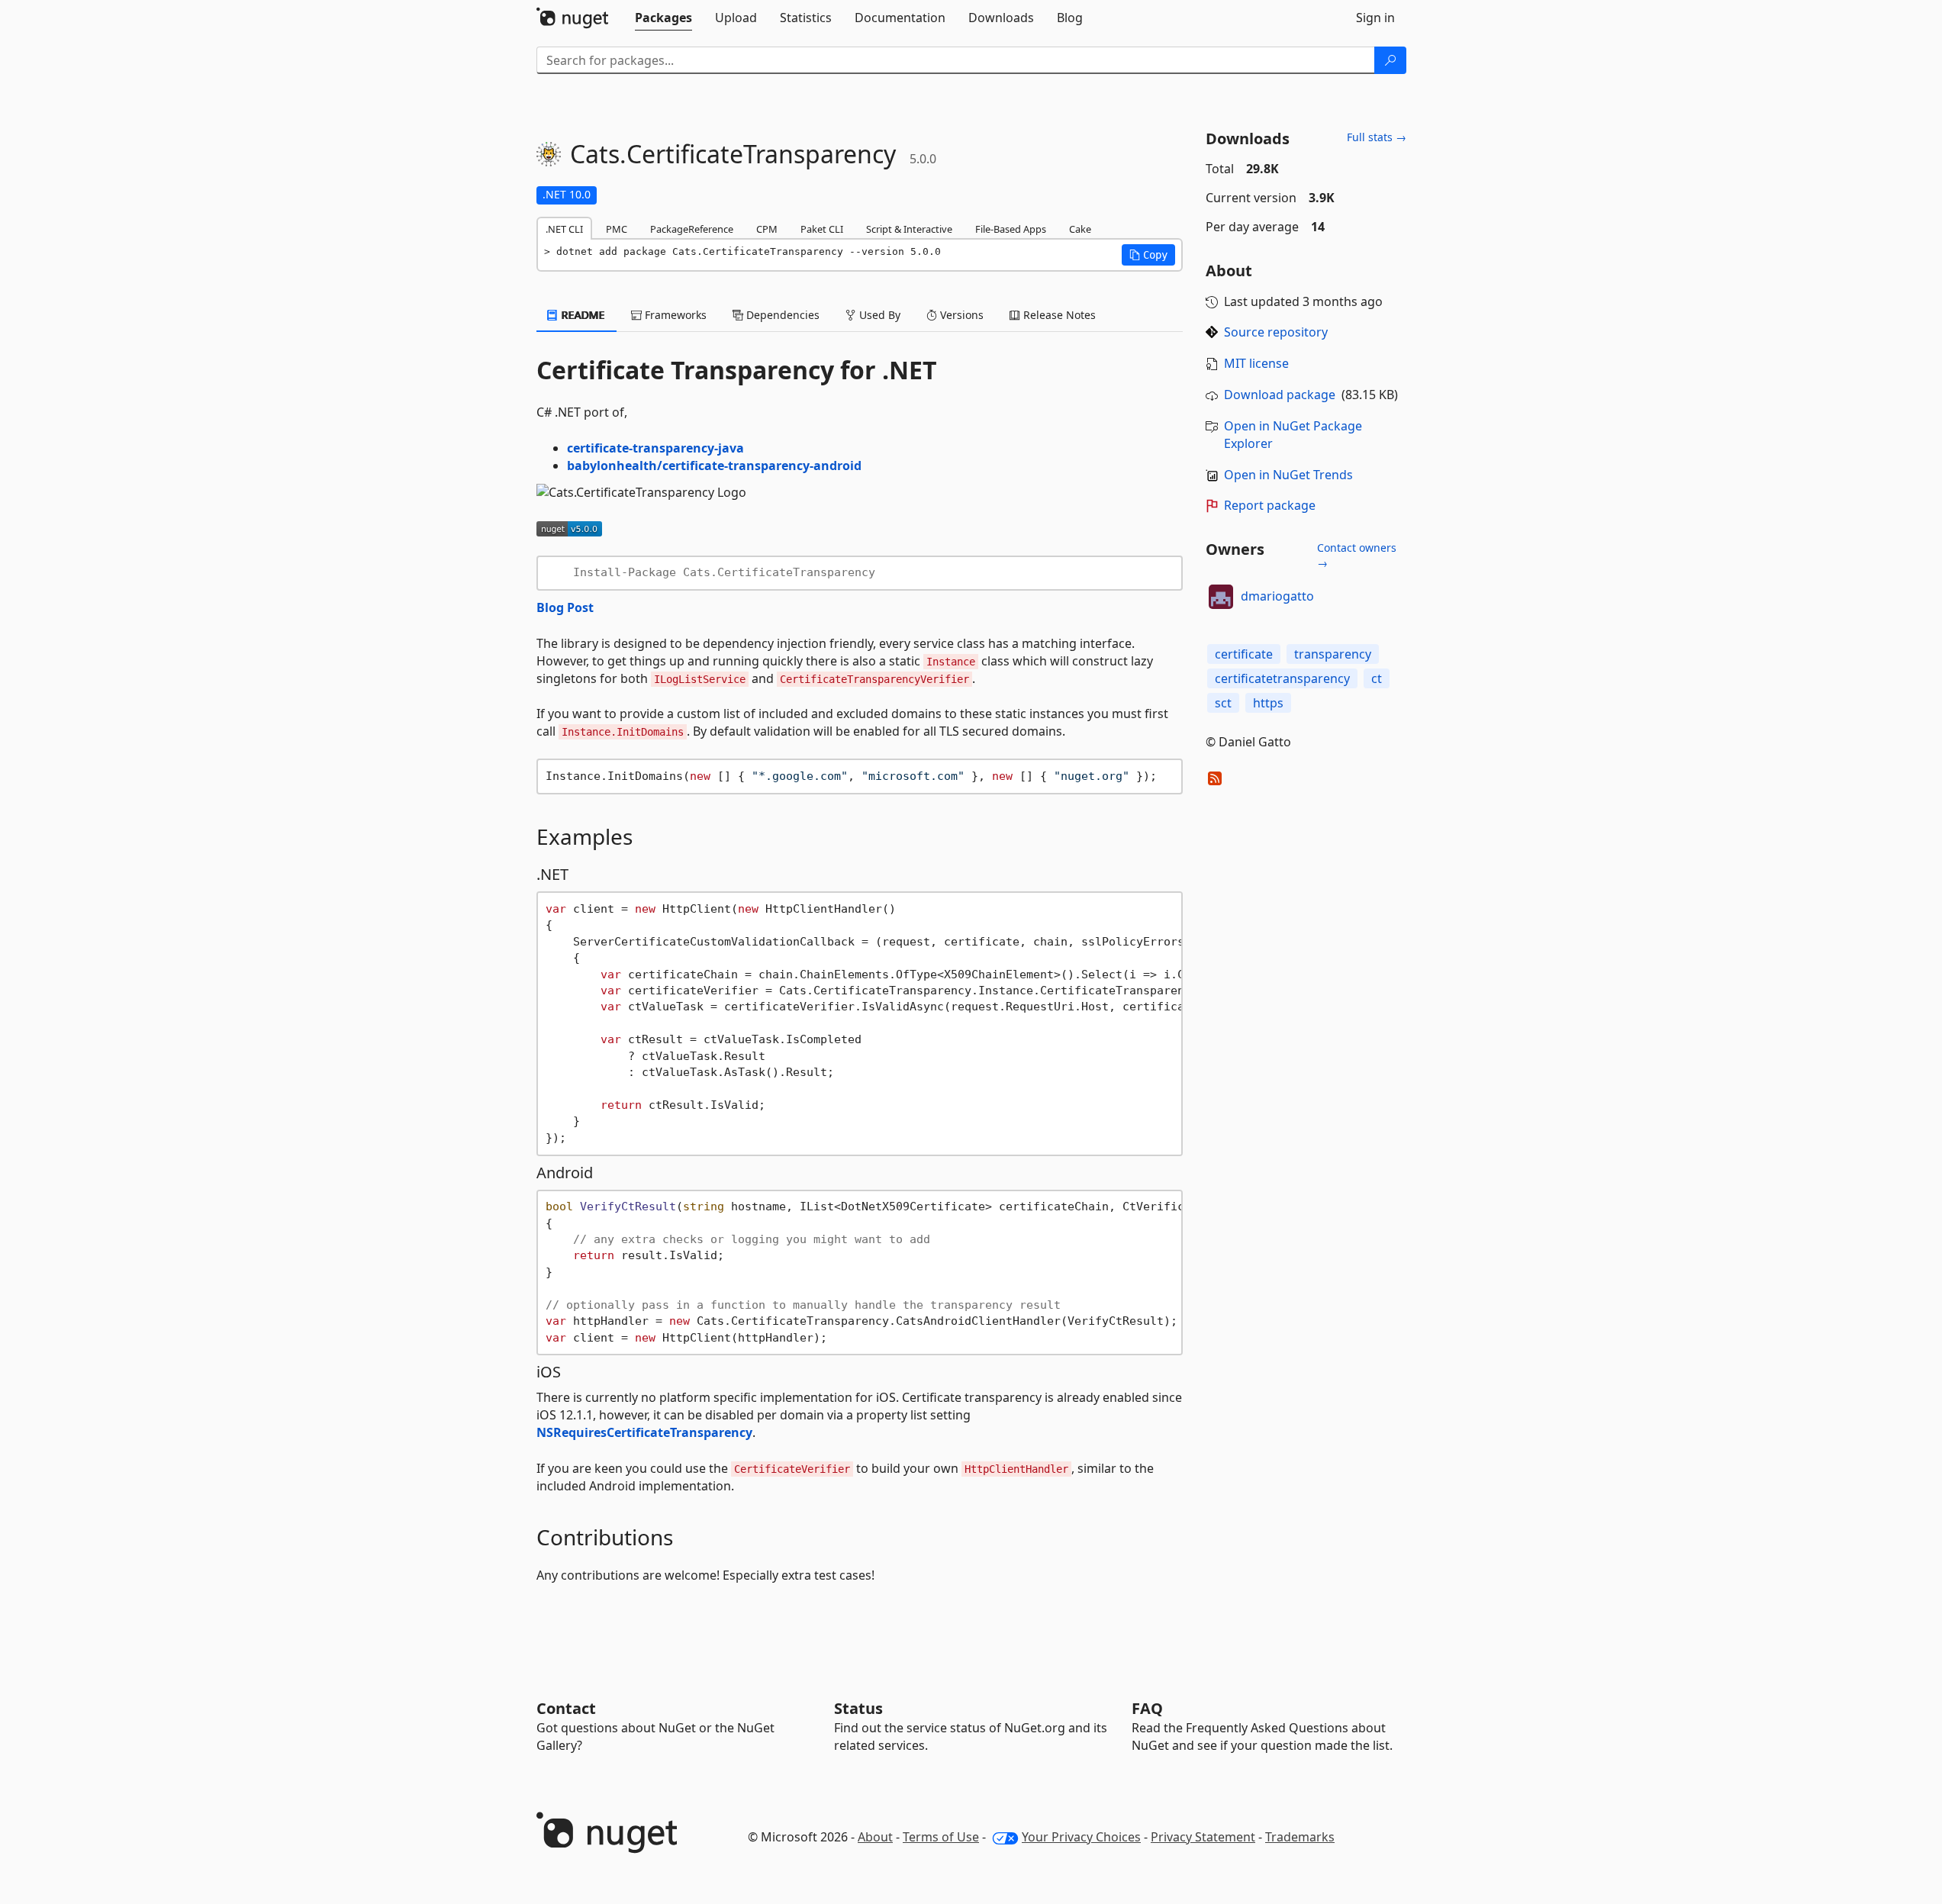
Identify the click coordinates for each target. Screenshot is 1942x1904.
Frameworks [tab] (674, 315)
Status (858, 1708)
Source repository (1276, 332)
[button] (1148, 255)
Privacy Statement (1203, 1837)
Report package (1270, 505)
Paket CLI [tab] (822, 229)
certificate (1244, 654)
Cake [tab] (1080, 229)
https (1268, 703)
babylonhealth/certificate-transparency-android (714, 466)
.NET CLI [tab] (564, 229)
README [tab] (582, 315)
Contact (566, 1708)
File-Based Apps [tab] (1011, 229)
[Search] (1390, 60)
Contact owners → (1357, 555)
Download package (1280, 395)
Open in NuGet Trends (1288, 475)
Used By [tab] (878, 315)
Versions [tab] (960, 315)
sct (1223, 703)
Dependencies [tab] (781, 315)
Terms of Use (941, 1837)
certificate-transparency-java (655, 448)
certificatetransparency (1282, 678)
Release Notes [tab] (1058, 315)
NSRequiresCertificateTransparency (644, 1432)
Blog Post (565, 607)
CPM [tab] (767, 229)
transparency (1333, 654)
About (875, 1837)
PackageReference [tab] (692, 229)
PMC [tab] (617, 229)
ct (1377, 678)
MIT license (1256, 363)
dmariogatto (1277, 596)
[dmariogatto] (1221, 597)
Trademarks (1300, 1837)
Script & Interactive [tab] (909, 229)
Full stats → (1377, 137)
